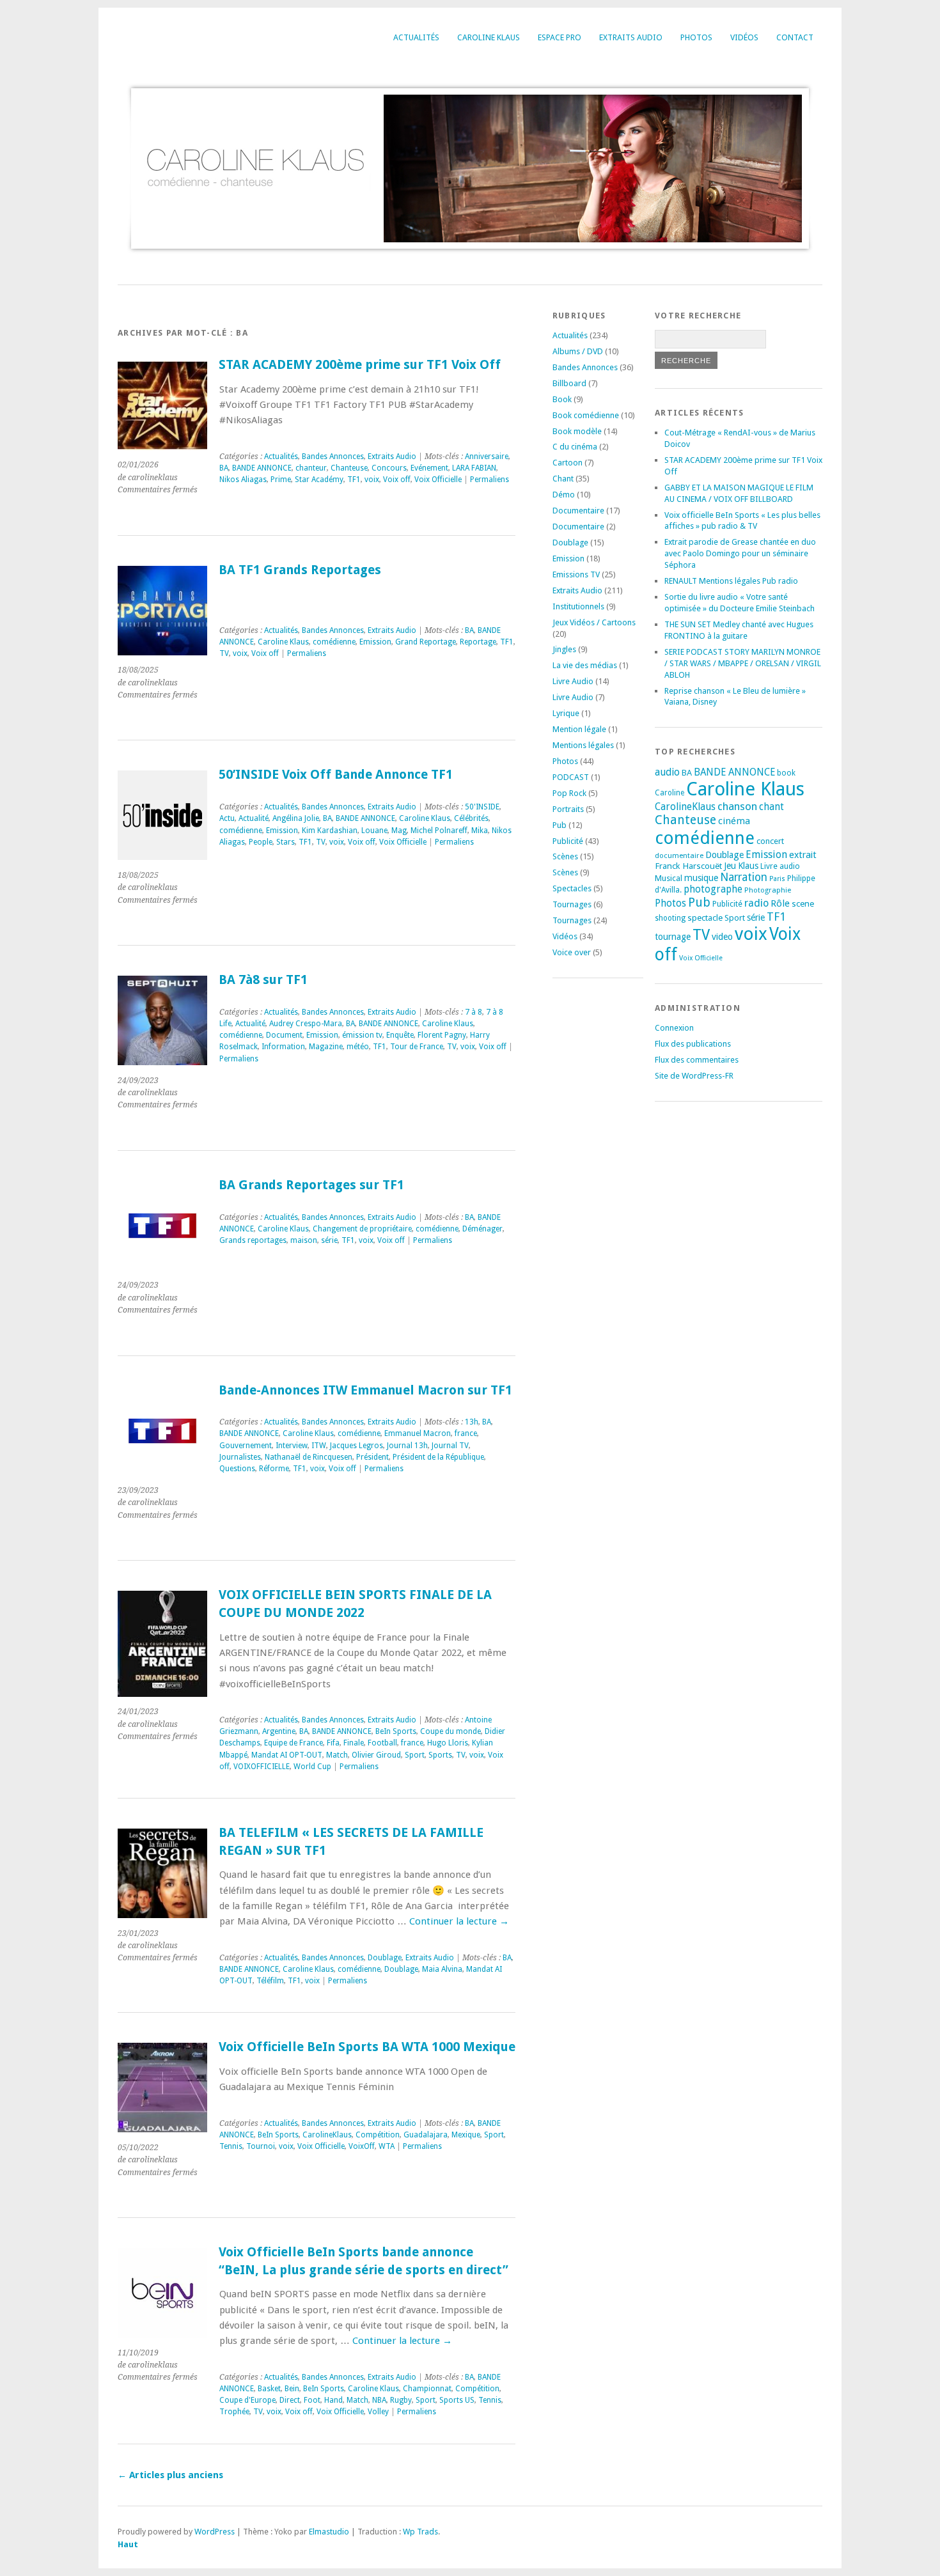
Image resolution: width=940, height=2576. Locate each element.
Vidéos (744, 37)
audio (667, 772)
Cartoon (568, 463)
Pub (560, 825)
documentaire (679, 855)
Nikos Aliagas (243, 480)
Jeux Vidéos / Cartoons (594, 622)
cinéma (734, 821)
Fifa (333, 1743)
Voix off (397, 480)
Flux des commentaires (697, 1060)
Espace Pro (560, 37)
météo (358, 1047)
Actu (227, 818)
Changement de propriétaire (362, 1229)
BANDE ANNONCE (262, 468)
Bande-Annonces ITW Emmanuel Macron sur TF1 (365, 1390)
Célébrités (471, 818)
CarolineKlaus (327, 2135)
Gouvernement (246, 1446)
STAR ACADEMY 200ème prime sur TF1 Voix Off (360, 365)
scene (803, 903)
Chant (563, 479)
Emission (375, 642)
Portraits (568, 809)
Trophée (234, 2412)
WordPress (215, 2532)
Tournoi (261, 2146)
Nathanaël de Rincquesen (309, 1457)
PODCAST (571, 777)
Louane (374, 831)
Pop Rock (569, 793)
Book (562, 399)
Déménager (482, 1229)
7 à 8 (474, 1012)
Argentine (279, 1731)
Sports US (457, 2400)
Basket (269, 2389)
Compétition (378, 2135)
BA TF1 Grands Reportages (300, 570)
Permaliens (490, 480)
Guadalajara (426, 2135)
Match (337, 1755)
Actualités (416, 37)
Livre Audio (573, 681)
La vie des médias (585, 665)
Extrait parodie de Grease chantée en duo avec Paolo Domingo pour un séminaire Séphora (740, 553)
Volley (378, 2412)
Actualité (254, 818)
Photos (696, 37)
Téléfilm (270, 1981)
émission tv (362, 1035)
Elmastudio (329, 2532)
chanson (737, 806)
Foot (312, 2400)
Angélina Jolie (296, 818)
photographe (713, 889)
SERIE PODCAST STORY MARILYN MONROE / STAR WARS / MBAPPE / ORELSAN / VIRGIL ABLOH (743, 663)
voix (372, 480)
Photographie (768, 890)
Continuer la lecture (459, 1921)
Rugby (401, 2400)
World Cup (312, 1767)
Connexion (674, 1028)
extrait (803, 855)
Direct (290, 2400)
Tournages (572, 904)
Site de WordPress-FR (694, 1076)
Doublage (385, 1958)
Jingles (564, 649)
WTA (387, 2146)
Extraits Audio (631, 37)
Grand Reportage (426, 642)
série (329, 1240)
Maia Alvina (442, 1969)
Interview (292, 1446)
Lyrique (566, 713)
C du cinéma (575, 447)
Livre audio (780, 866)
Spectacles (572, 888)
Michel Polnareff (439, 831)
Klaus (748, 866)
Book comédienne (586, 415)
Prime (281, 480)
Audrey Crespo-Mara (306, 1024)
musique (701, 878)
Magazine (326, 1047)
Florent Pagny (442, 1035)
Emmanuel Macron (418, 1433)
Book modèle (577, 431)
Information (283, 1047)
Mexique (466, 2135)
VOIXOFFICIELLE (262, 1767)
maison (304, 1240)
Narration (744, 877)
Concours (389, 468)
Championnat (427, 2389)
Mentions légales (583, 745)
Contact (795, 37)
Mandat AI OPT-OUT (287, 1755)
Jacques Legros (356, 1446)
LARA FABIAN (474, 468)
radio (756, 903)
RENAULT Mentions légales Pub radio (731, 581)
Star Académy (319, 480)
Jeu (730, 866)
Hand (333, 2400)
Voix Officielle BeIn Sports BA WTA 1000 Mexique (367, 2047)
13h (472, 1422)
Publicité (568, 841)
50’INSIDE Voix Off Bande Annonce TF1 (336, 775)
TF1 (354, 480)
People (261, 842)
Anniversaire (487, 457)
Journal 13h (407, 1446)
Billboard (569, 383)
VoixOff (362, 2146)
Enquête (400, 1035)
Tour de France (417, 1047)
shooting (670, 918)
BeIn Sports (396, 1731)
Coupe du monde (450, 1731)
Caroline (670, 793)
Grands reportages (253, 1240)
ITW (319, 1446)
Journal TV (450, 1446)
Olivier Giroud (376, 1755)
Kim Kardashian (330, 831)
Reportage (478, 642)
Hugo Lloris (448, 1743)
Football (382, 1743)
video (722, 937)
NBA (379, 2400)
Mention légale (579, 729)
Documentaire (578, 511)
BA (224, 468)
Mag (399, 831)
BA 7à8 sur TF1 (263, 980)
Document (284, 1035)
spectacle (705, 917)
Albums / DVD (578, 351)
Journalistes (240, 1457)
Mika (480, 831)
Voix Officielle (438, 480)
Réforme (274, 1469)
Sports (440, 1755)
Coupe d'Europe (247, 2400)
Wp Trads (420, 2532)
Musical (669, 878)
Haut (128, 2544)
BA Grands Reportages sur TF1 (311, 1185)
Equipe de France (294, 1743)
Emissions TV (576, 574)
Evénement (429, 468)
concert (770, 841)
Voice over (572, 952)
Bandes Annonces (333, 457)
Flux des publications (693, 1044)
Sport (415, 1755)
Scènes (565, 856)
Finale (354, 1743)
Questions (237, 1469)
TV (224, 653)
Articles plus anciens (170, 2475)
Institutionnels (578, 606)
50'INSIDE (482, 807)
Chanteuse (349, 468)
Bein (292, 2389)
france (466, 1433)
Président (372, 1457)
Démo (564, 495)
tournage (673, 937)
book (786, 773)
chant (772, 807)
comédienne (334, 642)
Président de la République (438, 1457)
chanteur (311, 468)
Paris (777, 879)
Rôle (780, 903)
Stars (286, 842)
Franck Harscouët (688, 866)
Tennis (231, 2146)
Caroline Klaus (489, 37)
